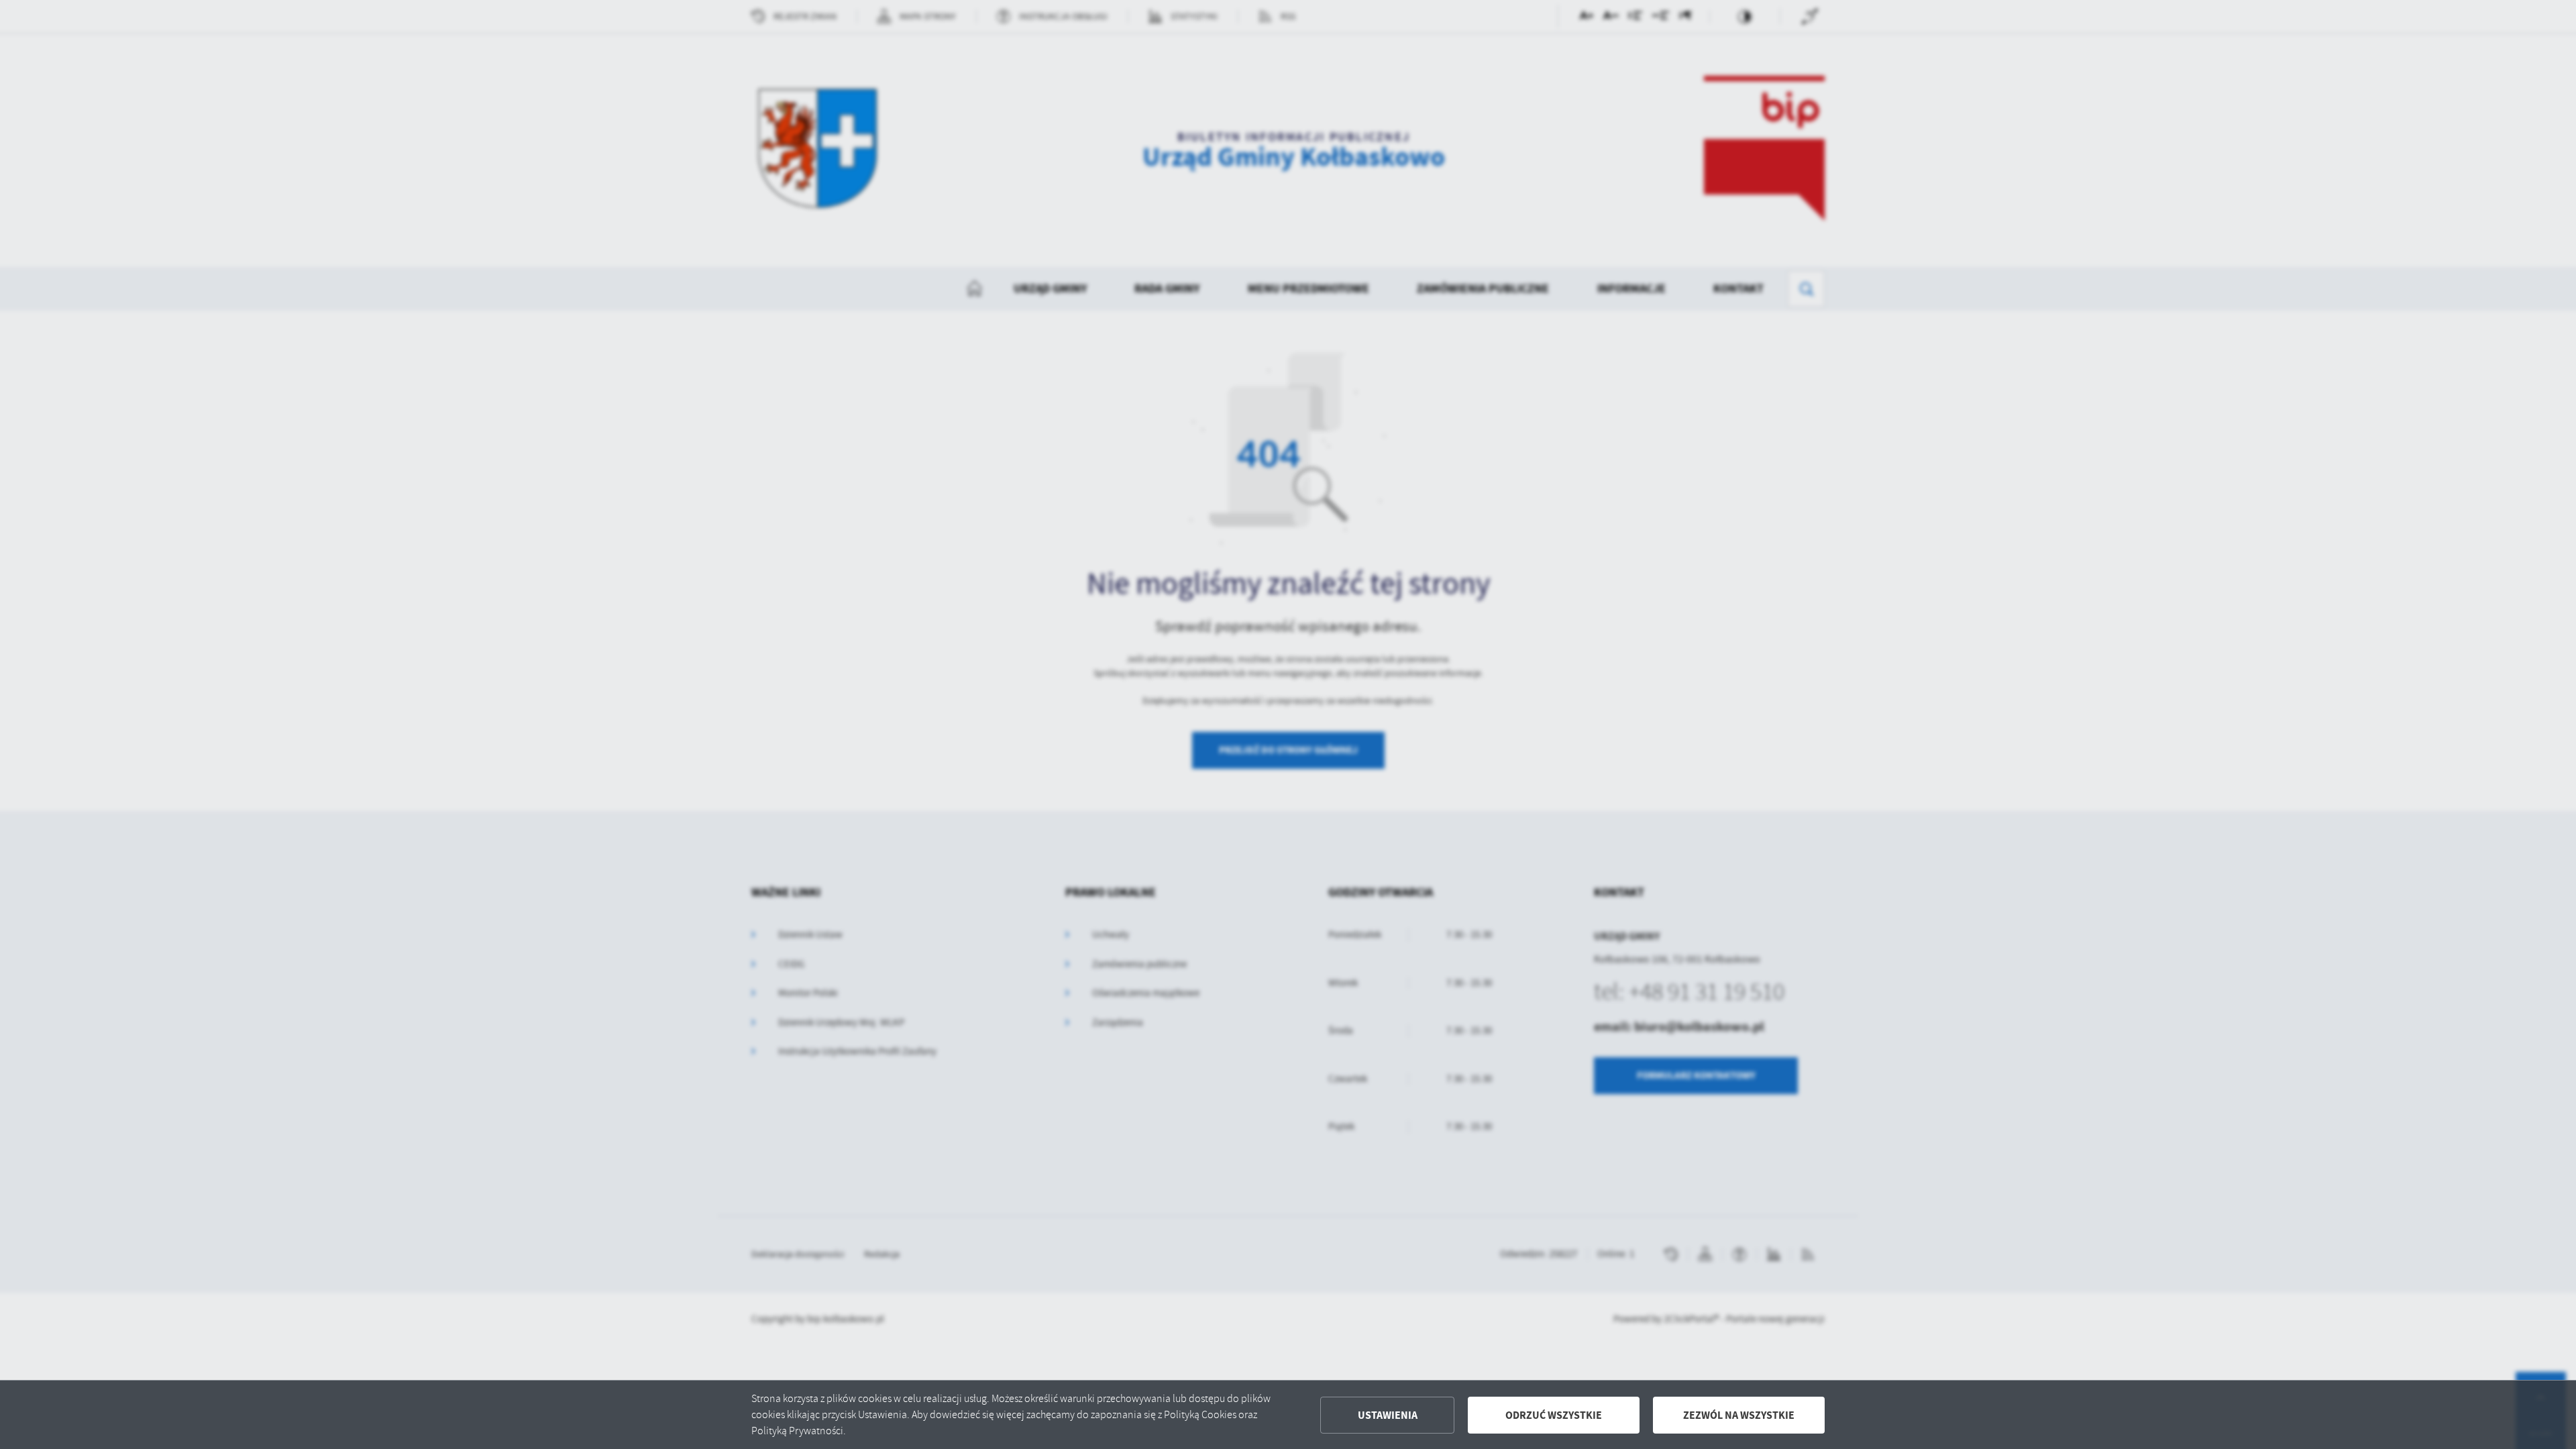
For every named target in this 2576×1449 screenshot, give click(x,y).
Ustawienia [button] (1388, 1415)
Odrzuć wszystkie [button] (1554, 1415)
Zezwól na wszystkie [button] (1739, 1415)
